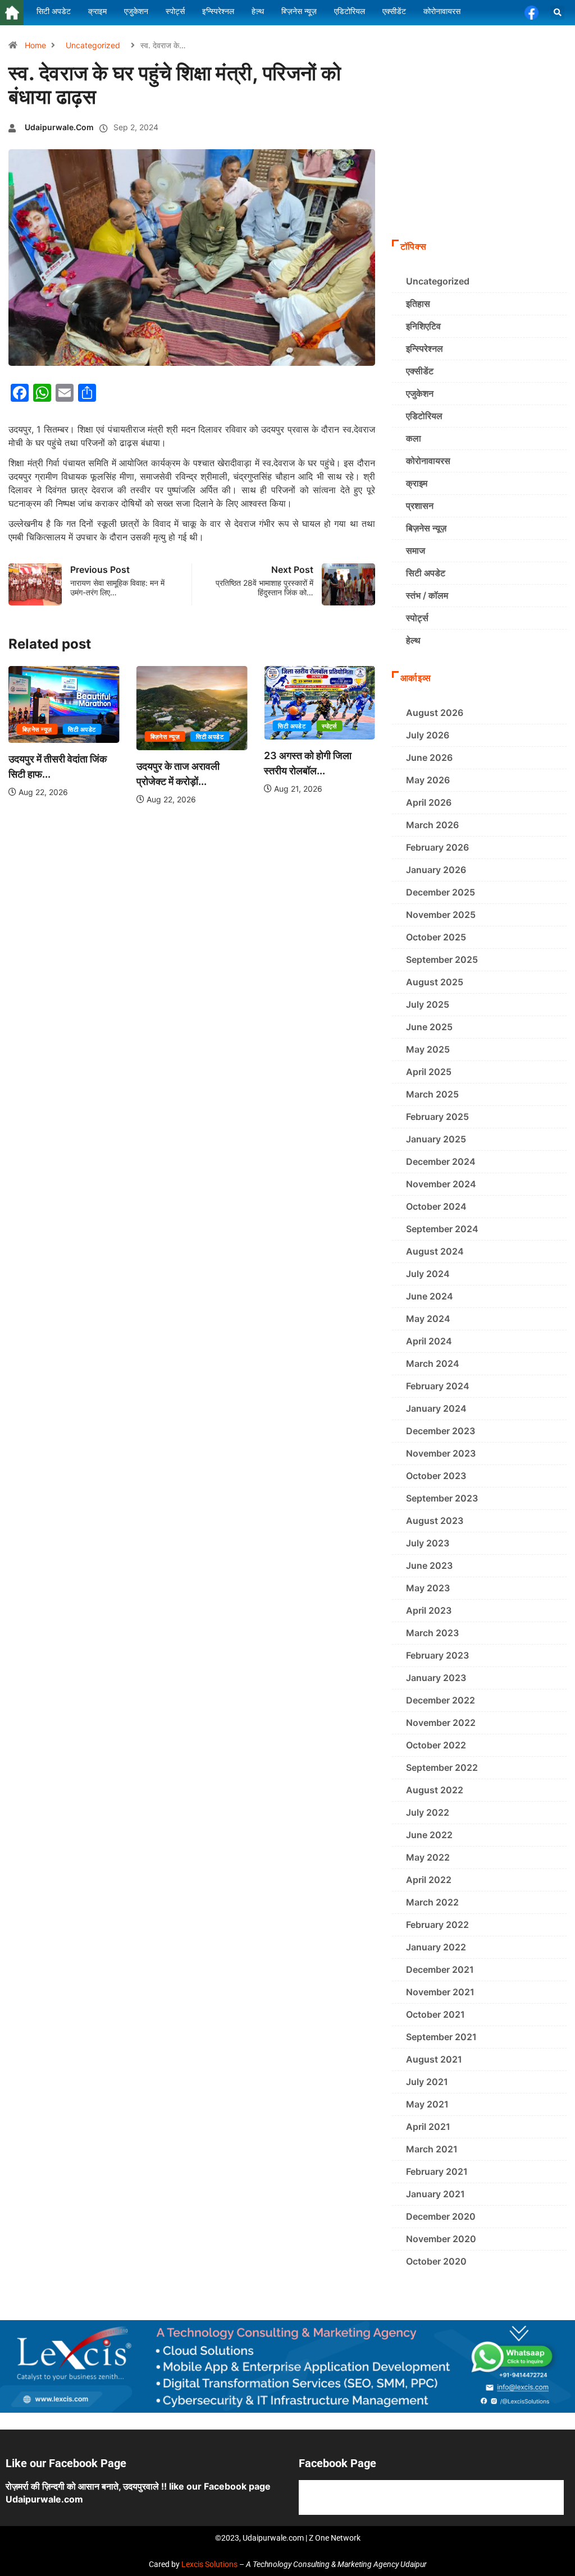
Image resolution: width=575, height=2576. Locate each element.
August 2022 (435, 1790)
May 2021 (427, 2104)
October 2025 (436, 937)
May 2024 (428, 1319)
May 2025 (428, 1049)
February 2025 (437, 1117)
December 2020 (441, 2216)
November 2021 (440, 1992)
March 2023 (432, 1633)
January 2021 (435, 2194)
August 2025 (435, 982)
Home (35, 45)
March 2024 (433, 1363)
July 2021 (427, 2082)
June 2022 (429, 1835)
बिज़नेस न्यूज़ (37, 729)
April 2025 (429, 1072)
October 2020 (436, 2261)
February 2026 (437, 847)
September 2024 (442, 1229)
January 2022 (436, 1947)
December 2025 (441, 892)
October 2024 (436, 1206)
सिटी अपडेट (82, 729)
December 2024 (441, 1161)
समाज (416, 550)
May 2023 (428, 1588)
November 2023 (441, 1453)
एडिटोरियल (424, 416)
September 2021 (441, 2037)
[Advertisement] (479, 158)
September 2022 (442, 1767)
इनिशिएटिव (423, 326)
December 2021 (440, 1969)
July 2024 (428, 1274)
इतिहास (418, 304)
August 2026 (435, 713)
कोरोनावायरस (428, 461)
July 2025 (428, 1004)
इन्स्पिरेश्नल (425, 348)
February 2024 (438, 1386)
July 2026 (428, 735)
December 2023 (441, 1431)
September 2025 (442, 959)
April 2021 (428, 2127)
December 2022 (441, 1700)
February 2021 (437, 2171)
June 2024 (430, 1296)
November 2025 (441, 915)
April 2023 (429, 1610)
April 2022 (429, 1880)
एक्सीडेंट (420, 371)
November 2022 (441, 1723)
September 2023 (442, 1498)
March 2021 (432, 2149)
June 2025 (429, 1027)
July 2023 (428, 1543)
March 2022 (432, 1902)
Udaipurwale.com (59, 127)
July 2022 (428, 1812)
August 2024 (435, 1251)
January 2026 (436, 870)
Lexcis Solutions (209, 2564)
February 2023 (437, 1655)
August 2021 (434, 2059)
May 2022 (428, 1857)
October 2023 (436, 1476)
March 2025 (432, 1094)
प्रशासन (420, 506)
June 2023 (429, 1565)
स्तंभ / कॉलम (427, 595)
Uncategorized (93, 45)
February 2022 (437, 1925)
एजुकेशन (420, 393)
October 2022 (436, 1745)
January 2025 (436, 1139)
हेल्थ (413, 640)
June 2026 (429, 757)
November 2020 (441, 2239)
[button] (557, 13)
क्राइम (417, 483)
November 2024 (441, 1184)
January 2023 (436, 1678)
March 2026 (432, 825)
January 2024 (436, 1408)
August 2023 (435, 1521)
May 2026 (428, 780)
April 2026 (429, 802)
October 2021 (435, 2014)
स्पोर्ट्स (329, 726)
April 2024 (429, 1341)
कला (414, 438)
